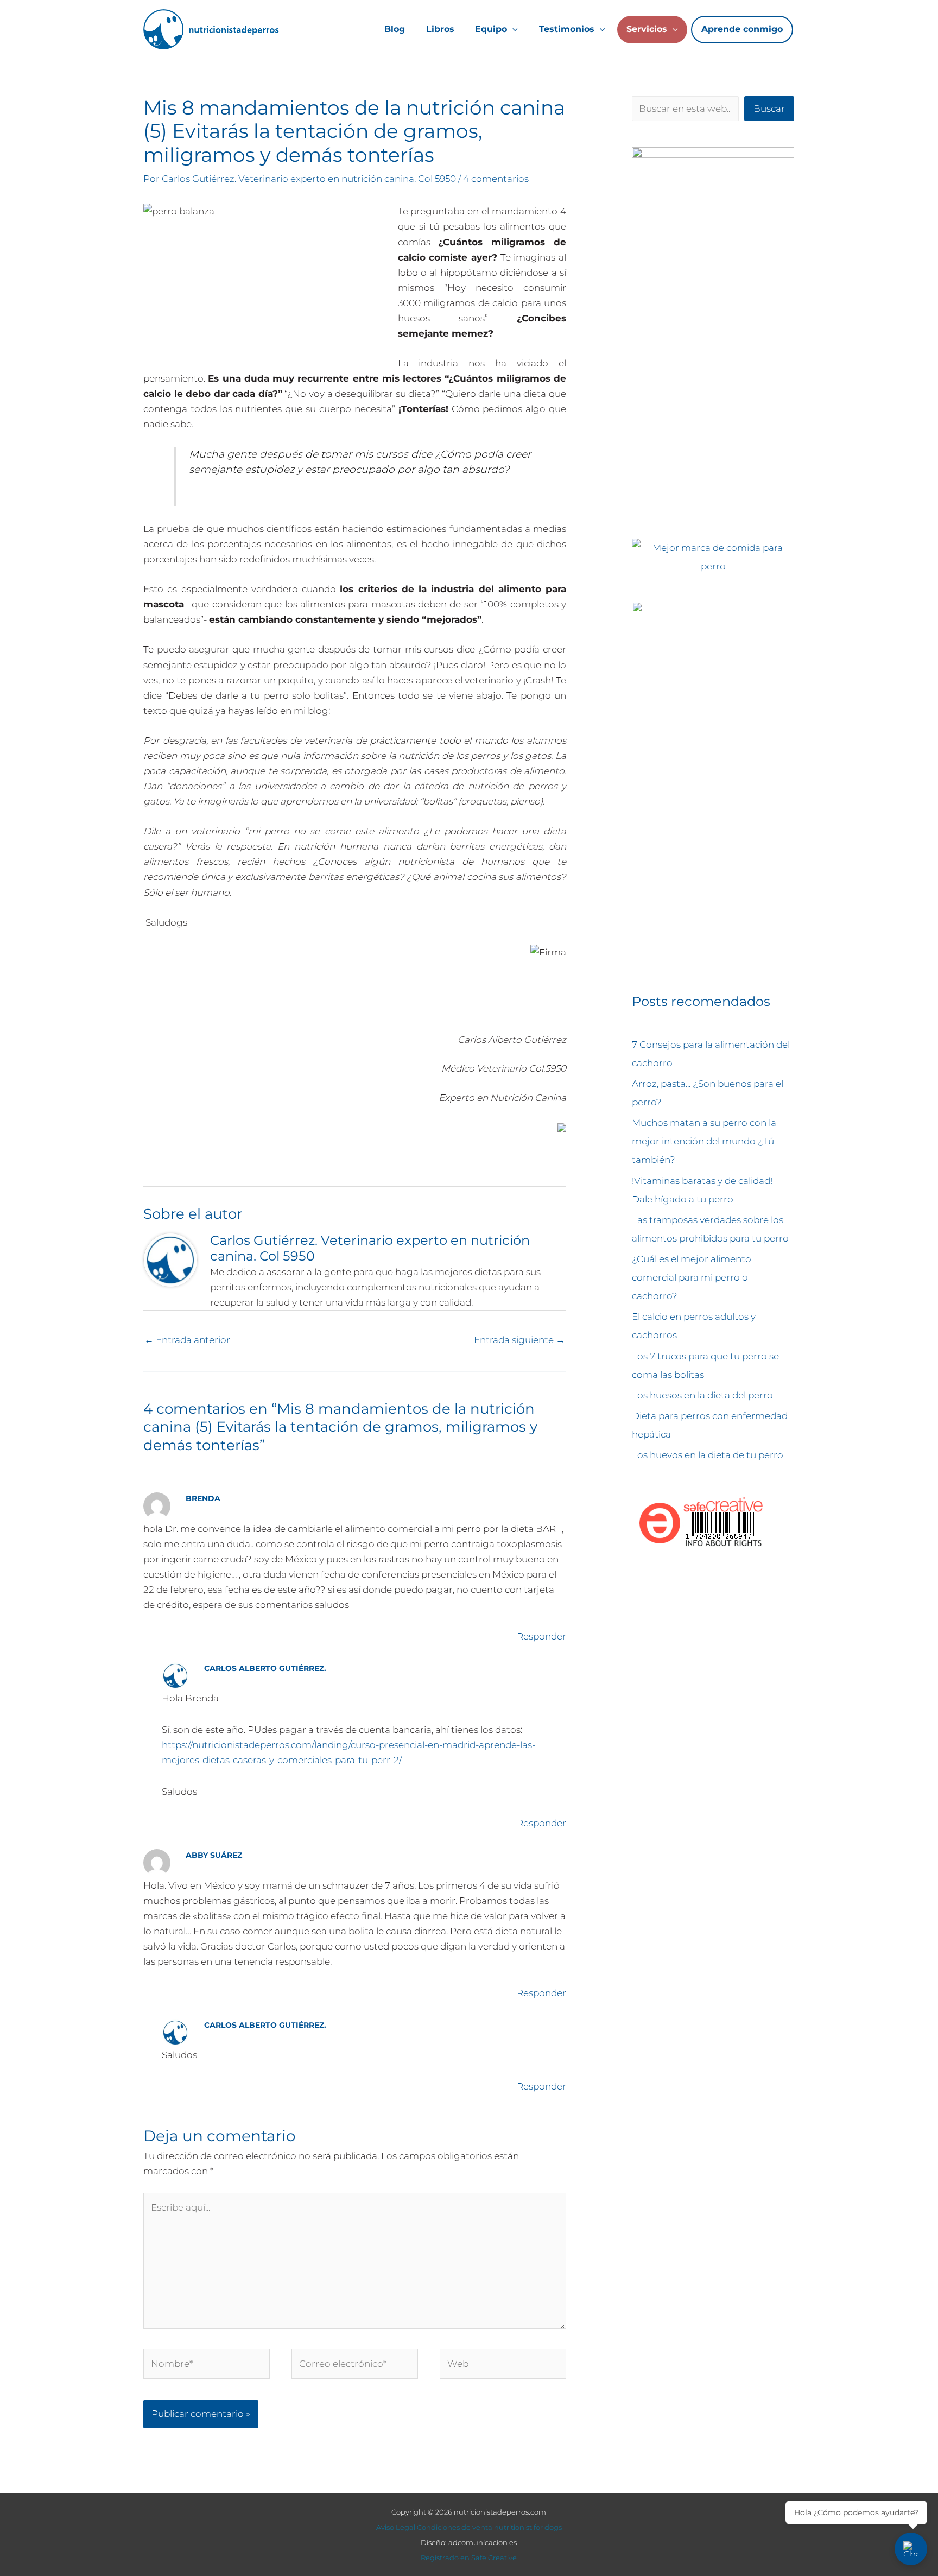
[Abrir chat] (911, 2549)
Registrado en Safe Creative (469, 2558)
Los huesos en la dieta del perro (702, 1395)
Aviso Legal (396, 2527)
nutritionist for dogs (528, 2527)
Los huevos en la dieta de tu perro (708, 1455)
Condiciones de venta (455, 2527)
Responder (541, 1636)
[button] (512, 29)
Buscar (769, 109)
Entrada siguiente (519, 1340)
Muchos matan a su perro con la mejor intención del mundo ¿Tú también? (704, 1141)
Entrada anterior (187, 1340)
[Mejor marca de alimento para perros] (713, 556)
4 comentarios (496, 179)
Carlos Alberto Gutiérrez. (265, 1668)
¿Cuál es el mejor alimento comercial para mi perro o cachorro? (692, 1277)
